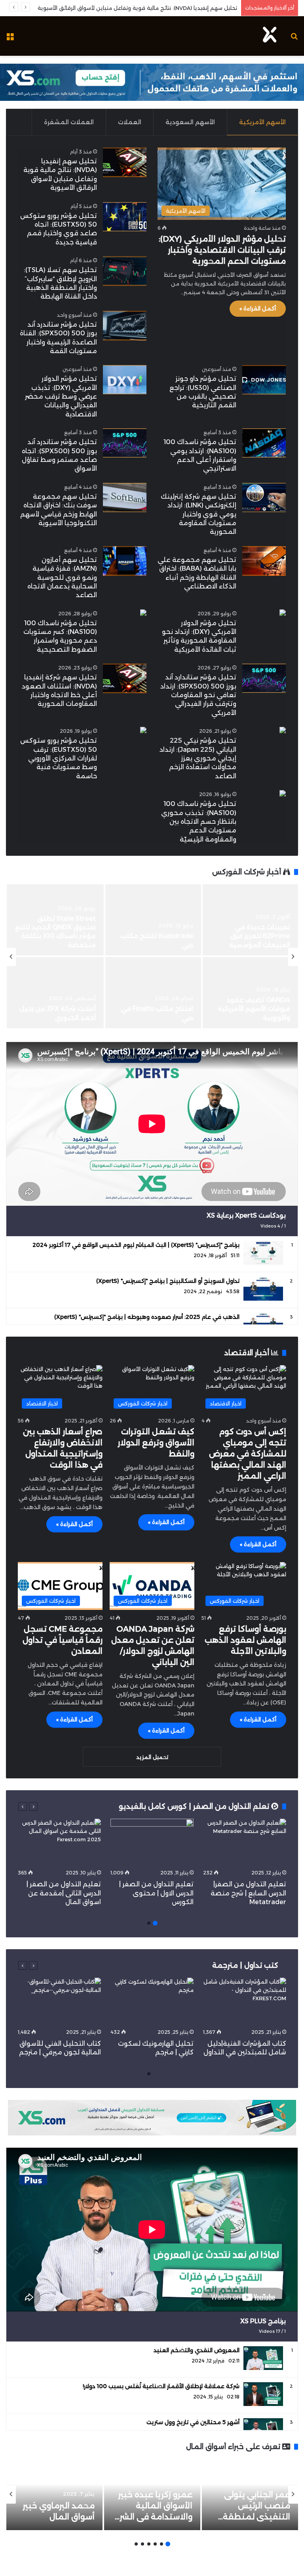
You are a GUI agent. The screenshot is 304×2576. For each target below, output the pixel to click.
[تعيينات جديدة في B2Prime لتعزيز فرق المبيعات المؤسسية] (250, 920)
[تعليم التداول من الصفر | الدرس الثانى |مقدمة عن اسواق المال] (59, 1842)
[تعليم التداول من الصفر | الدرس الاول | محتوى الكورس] (152, 1842)
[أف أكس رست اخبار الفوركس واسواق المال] (270, 36)
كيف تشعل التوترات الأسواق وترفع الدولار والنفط (156, 1443)
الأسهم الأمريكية (262, 122)
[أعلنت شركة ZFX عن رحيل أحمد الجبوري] (55, 993)
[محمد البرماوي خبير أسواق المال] (54, 2495)
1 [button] (155, 1923)
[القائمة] (10, 39)
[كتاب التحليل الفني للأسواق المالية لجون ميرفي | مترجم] (59, 2001)
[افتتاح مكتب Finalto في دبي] (153, 993)
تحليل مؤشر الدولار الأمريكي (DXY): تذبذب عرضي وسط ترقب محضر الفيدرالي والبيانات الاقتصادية (61, 396)
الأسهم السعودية (190, 122)
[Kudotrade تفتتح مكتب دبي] (153, 920)
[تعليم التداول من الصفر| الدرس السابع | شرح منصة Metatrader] (245, 1842)
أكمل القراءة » (258, 308)
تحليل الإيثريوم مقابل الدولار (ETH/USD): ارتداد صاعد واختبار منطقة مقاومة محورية (136, 8)
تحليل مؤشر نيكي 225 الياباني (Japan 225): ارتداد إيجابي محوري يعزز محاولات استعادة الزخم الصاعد (198, 758)
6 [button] (136, 2544)
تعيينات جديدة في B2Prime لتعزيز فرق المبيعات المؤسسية (260, 936)
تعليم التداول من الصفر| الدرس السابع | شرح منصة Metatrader (248, 1893)
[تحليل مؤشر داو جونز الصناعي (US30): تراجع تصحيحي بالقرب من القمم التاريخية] (264, 380)
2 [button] (149, 1923)
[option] (152, 957)
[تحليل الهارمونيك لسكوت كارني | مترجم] (152, 2001)
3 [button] (155, 2544)
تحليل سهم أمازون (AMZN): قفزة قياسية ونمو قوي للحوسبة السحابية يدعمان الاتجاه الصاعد (62, 578)
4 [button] (149, 2544)
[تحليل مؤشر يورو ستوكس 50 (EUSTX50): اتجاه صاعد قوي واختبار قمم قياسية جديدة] (125, 217)
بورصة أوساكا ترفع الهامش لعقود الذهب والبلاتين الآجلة (245, 1640)
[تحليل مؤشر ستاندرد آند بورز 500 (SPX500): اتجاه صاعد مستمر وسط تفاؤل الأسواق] (125, 443)
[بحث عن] (294, 39)
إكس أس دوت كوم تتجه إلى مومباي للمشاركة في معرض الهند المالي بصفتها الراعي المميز (248, 1454)
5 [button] (142, 2544)
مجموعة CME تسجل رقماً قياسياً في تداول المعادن (63, 1640)
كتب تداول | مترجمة (245, 1965)
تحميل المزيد (152, 1757)
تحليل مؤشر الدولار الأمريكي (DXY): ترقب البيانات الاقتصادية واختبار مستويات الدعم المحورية (222, 250)
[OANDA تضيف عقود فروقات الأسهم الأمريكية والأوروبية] (250, 993)
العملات (130, 122)
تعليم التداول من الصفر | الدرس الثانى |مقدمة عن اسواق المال (64, 1893)
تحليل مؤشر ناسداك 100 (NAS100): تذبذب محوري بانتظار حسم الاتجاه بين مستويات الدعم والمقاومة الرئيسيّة (199, 822)
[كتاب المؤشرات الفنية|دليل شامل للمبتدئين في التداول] (245, 2001)
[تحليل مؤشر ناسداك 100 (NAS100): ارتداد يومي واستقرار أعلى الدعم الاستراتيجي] (264, 443)
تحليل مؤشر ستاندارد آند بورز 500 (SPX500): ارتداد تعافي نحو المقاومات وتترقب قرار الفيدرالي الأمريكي (198, 695)
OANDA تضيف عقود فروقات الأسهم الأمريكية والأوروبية (254, 1009)
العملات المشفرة (69, 122)
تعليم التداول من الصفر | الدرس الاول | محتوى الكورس (156, 1893)
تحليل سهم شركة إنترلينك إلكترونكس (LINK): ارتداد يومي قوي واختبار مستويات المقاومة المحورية (199, 514)
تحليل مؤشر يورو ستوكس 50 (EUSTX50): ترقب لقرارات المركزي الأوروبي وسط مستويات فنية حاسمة (59, 758)
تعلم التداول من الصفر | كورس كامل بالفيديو (195, 1806)
